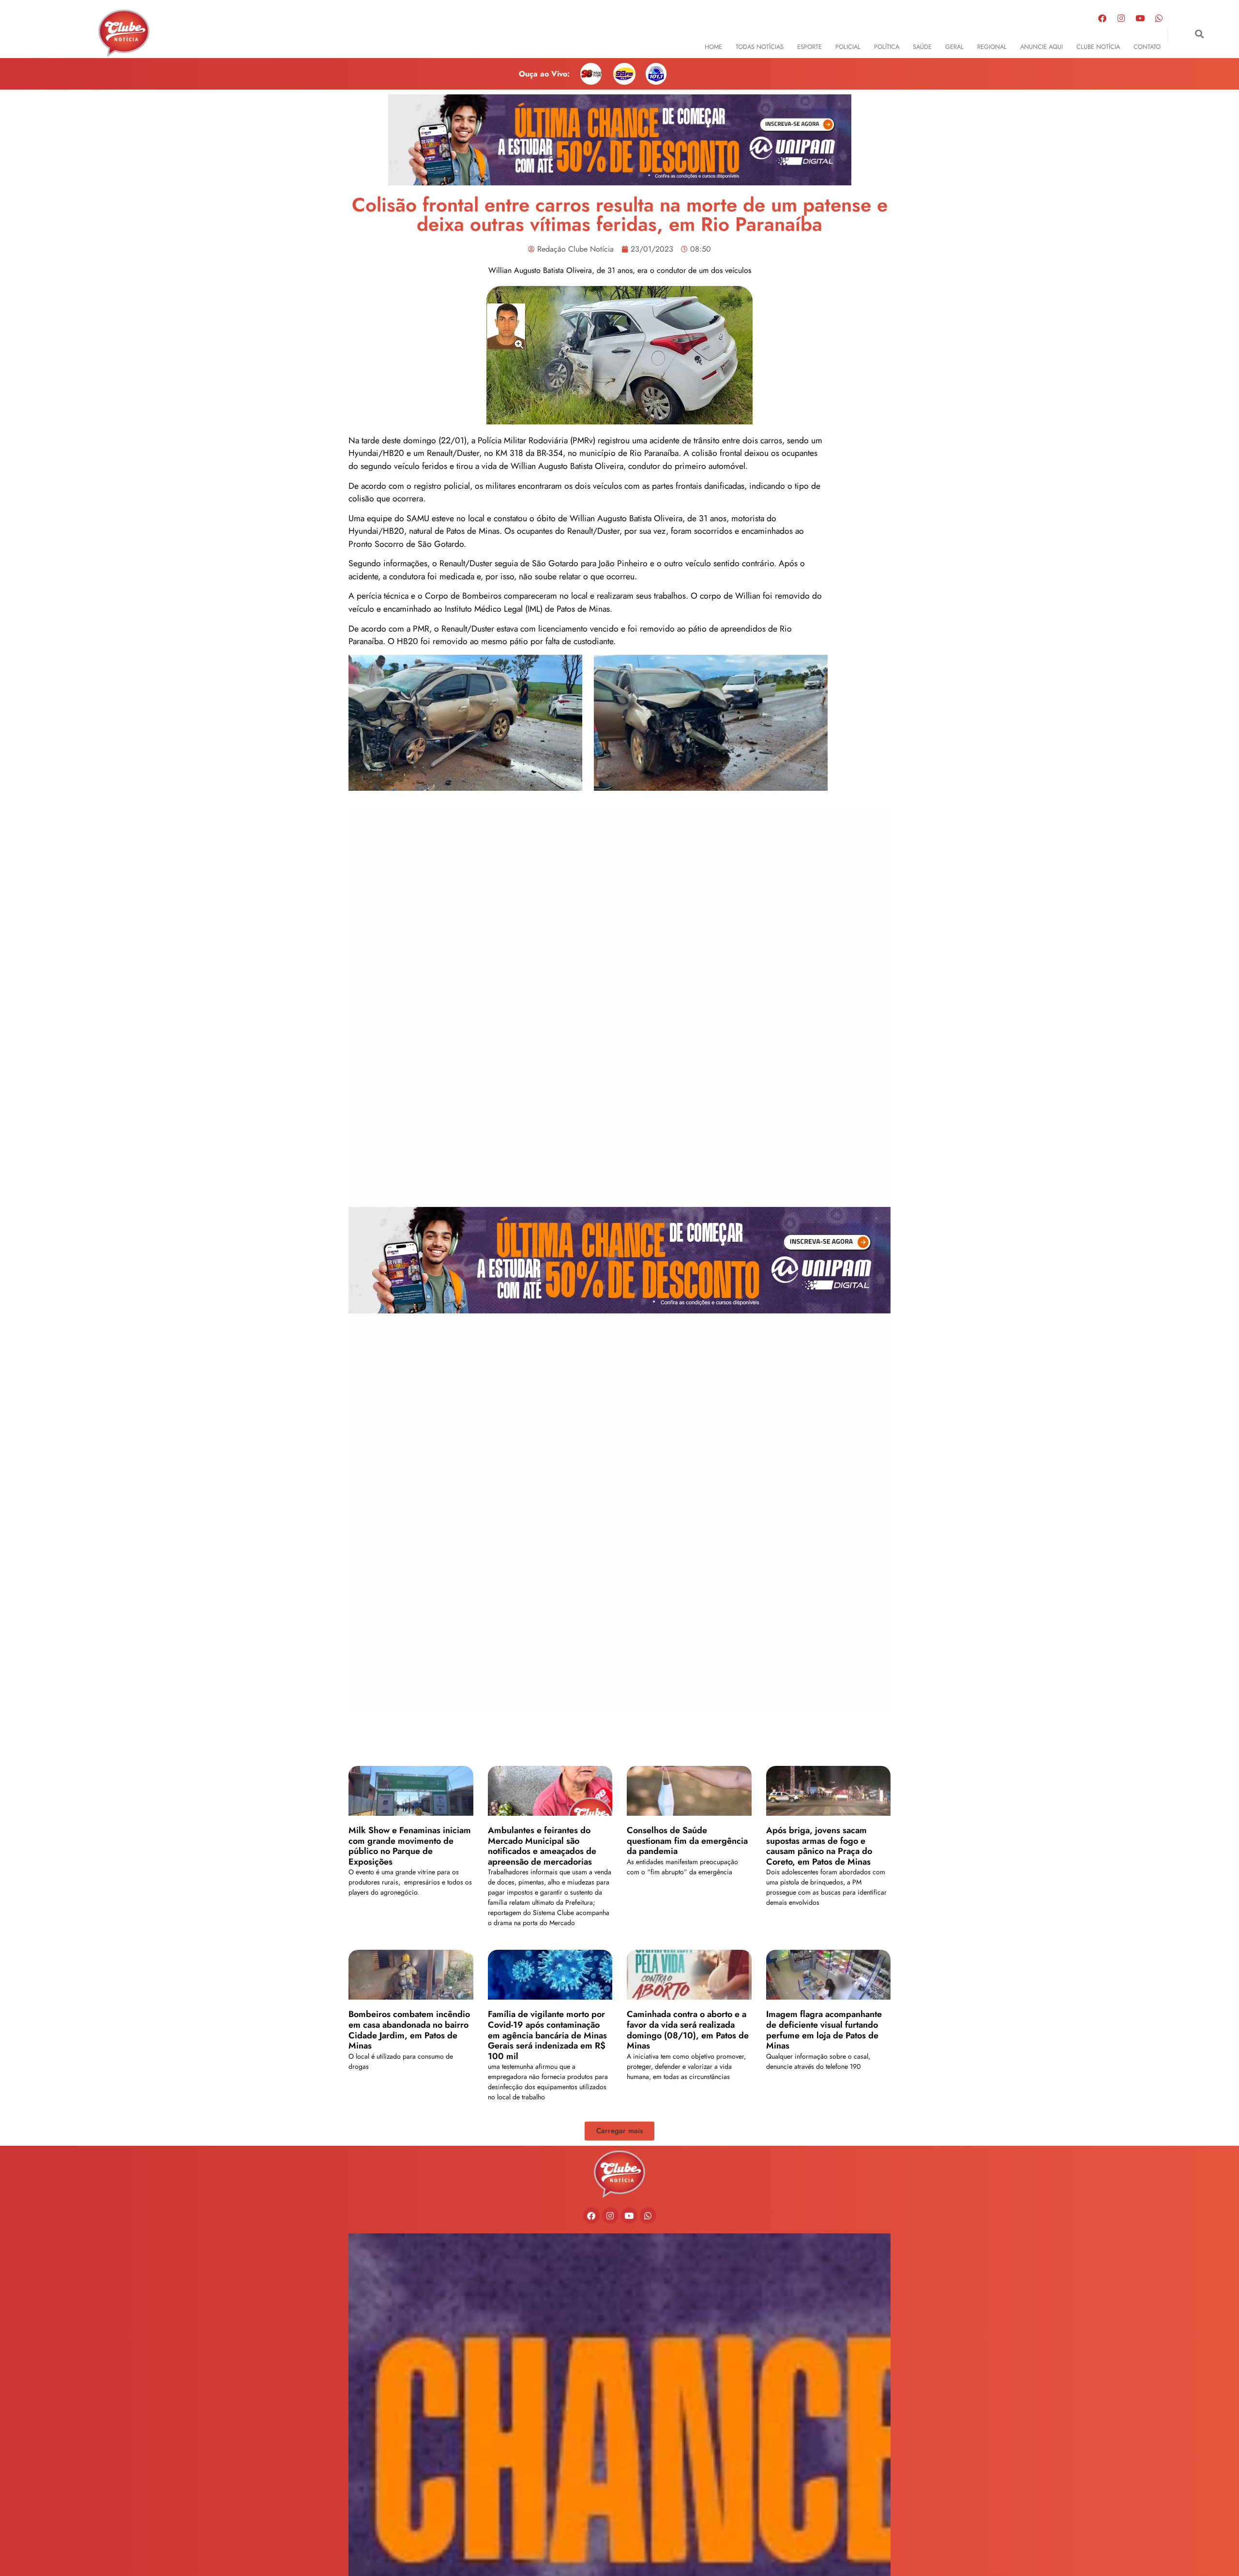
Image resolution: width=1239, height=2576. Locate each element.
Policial (848, 47)
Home (713, 47)
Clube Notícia (1098, 47)
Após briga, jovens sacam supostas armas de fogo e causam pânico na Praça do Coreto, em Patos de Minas (819, 1846)
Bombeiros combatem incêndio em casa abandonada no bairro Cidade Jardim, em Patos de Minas (409, 2030)
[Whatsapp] (1159, 18)
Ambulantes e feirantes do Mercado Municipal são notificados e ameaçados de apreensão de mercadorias (542, 1846)
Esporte (809, 47)
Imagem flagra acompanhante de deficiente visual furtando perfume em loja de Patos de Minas (824, 2030)
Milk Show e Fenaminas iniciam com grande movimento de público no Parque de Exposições (410, 1846)
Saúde (922, 47)
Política (887, 47)
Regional (992, 47)
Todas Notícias (760, 47)
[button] (1199, 34)
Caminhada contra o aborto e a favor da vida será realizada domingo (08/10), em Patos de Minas (688, 2030)
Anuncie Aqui (1042, 47)
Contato (1147, 47)
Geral (954, 47)
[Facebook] (1103, 18)
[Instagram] (1121, 18)
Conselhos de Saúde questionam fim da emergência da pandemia (687, 1841)
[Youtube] (1140, 18)
